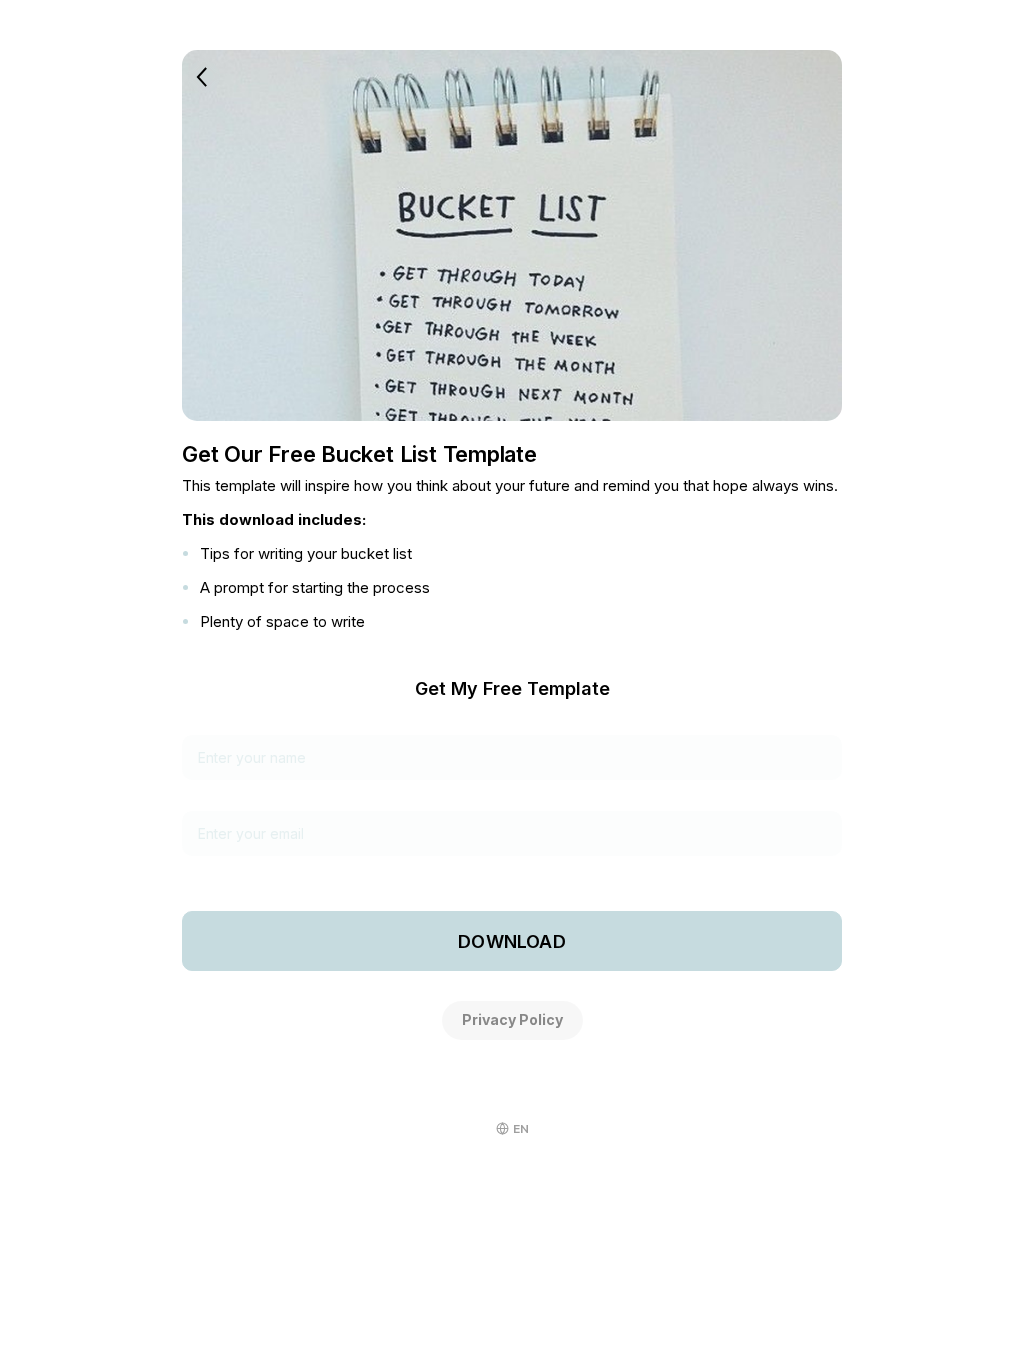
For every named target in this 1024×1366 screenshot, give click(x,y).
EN (521, 1129)
